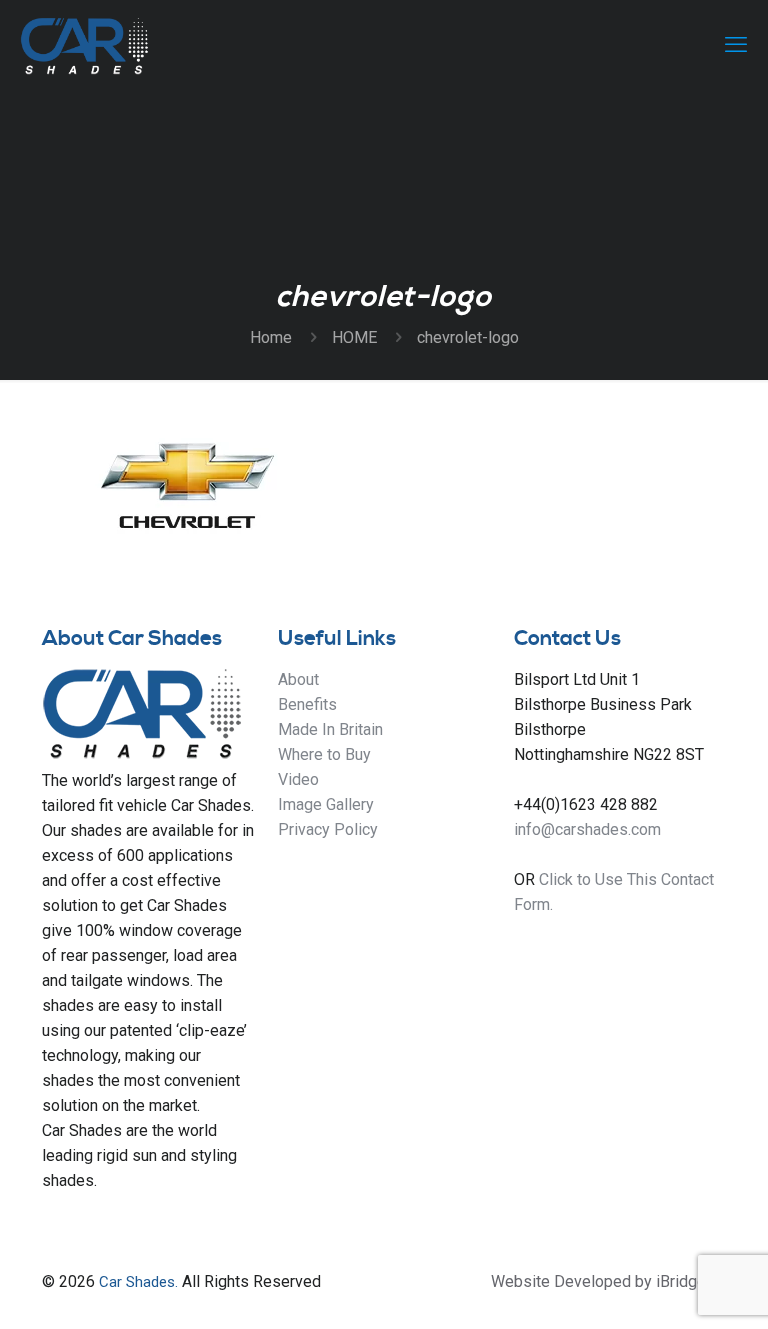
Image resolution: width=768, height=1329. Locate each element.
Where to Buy (324, 754)
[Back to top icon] (672, 1288)
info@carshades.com (587, 829)
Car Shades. (138, 1282)
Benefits (307, 704)
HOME (354, 337)
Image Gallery (326, 804)
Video (298, 779)
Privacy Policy (328, 829)
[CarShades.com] (84, 45)
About (298, 679)
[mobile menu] (736, 45)
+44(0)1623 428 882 (586, 804)
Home (271, 337)
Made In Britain (330, 729)
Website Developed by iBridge (598, 1281)
